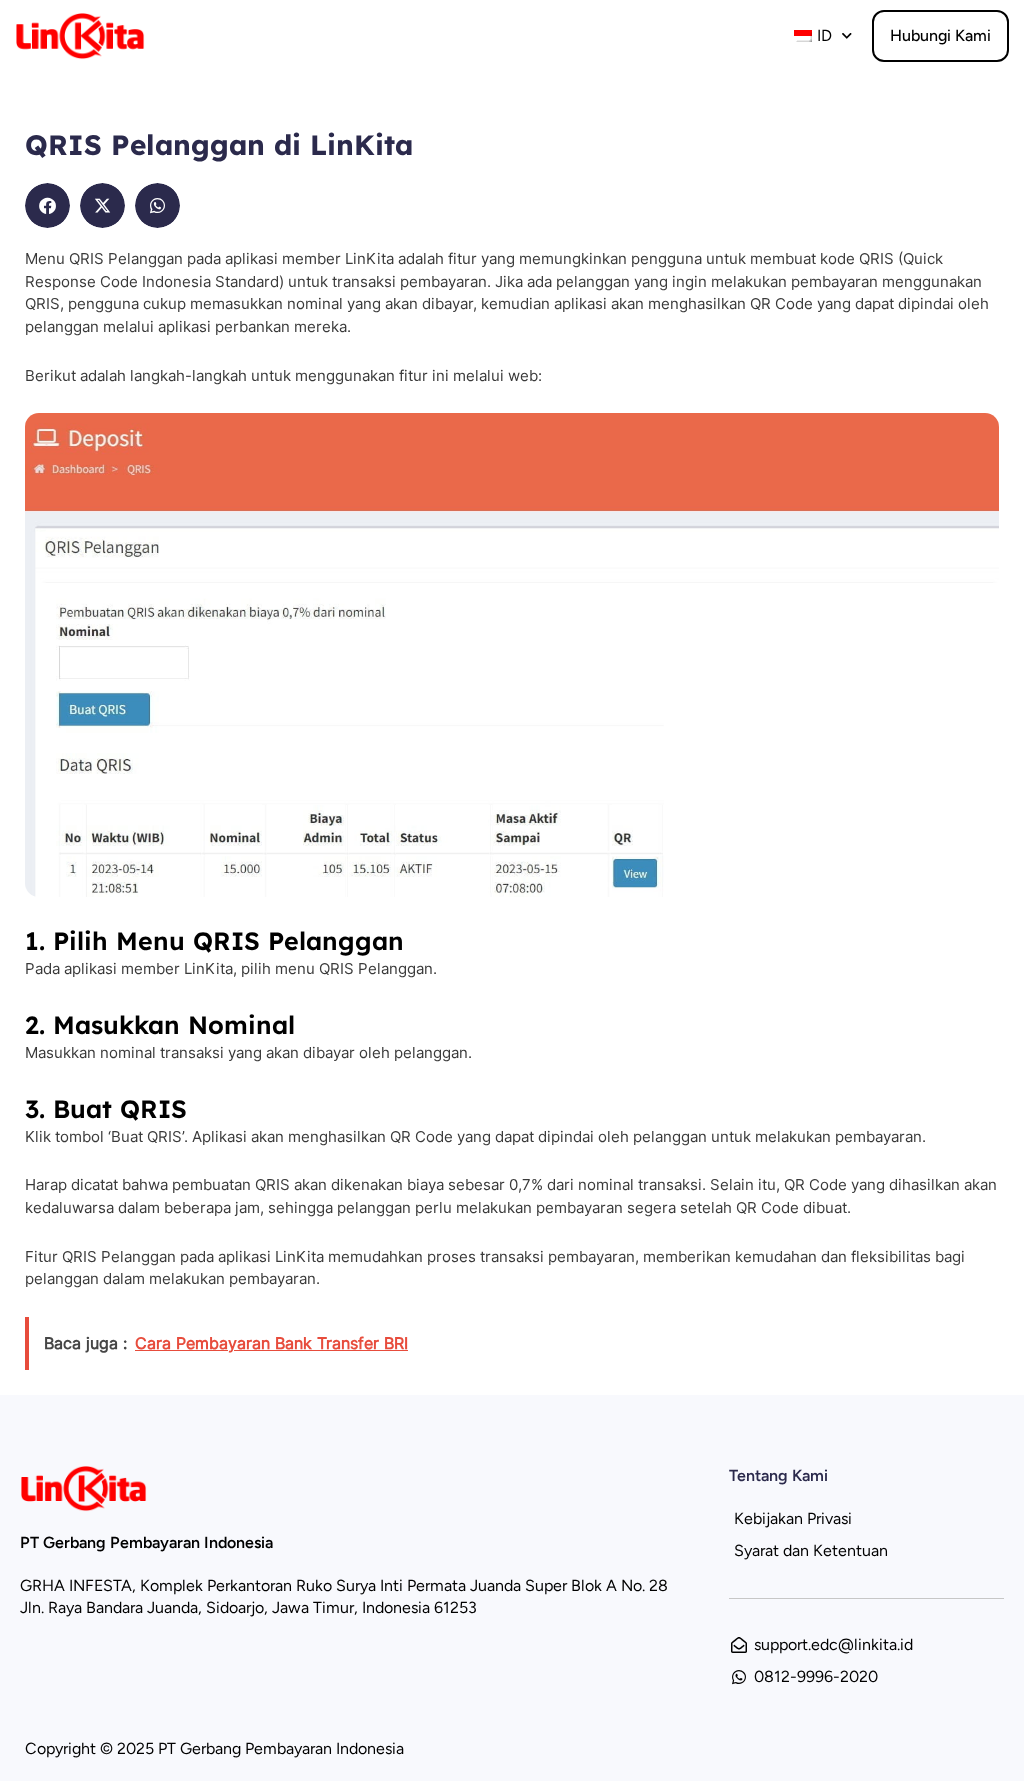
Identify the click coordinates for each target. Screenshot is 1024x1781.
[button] (47, 205)
